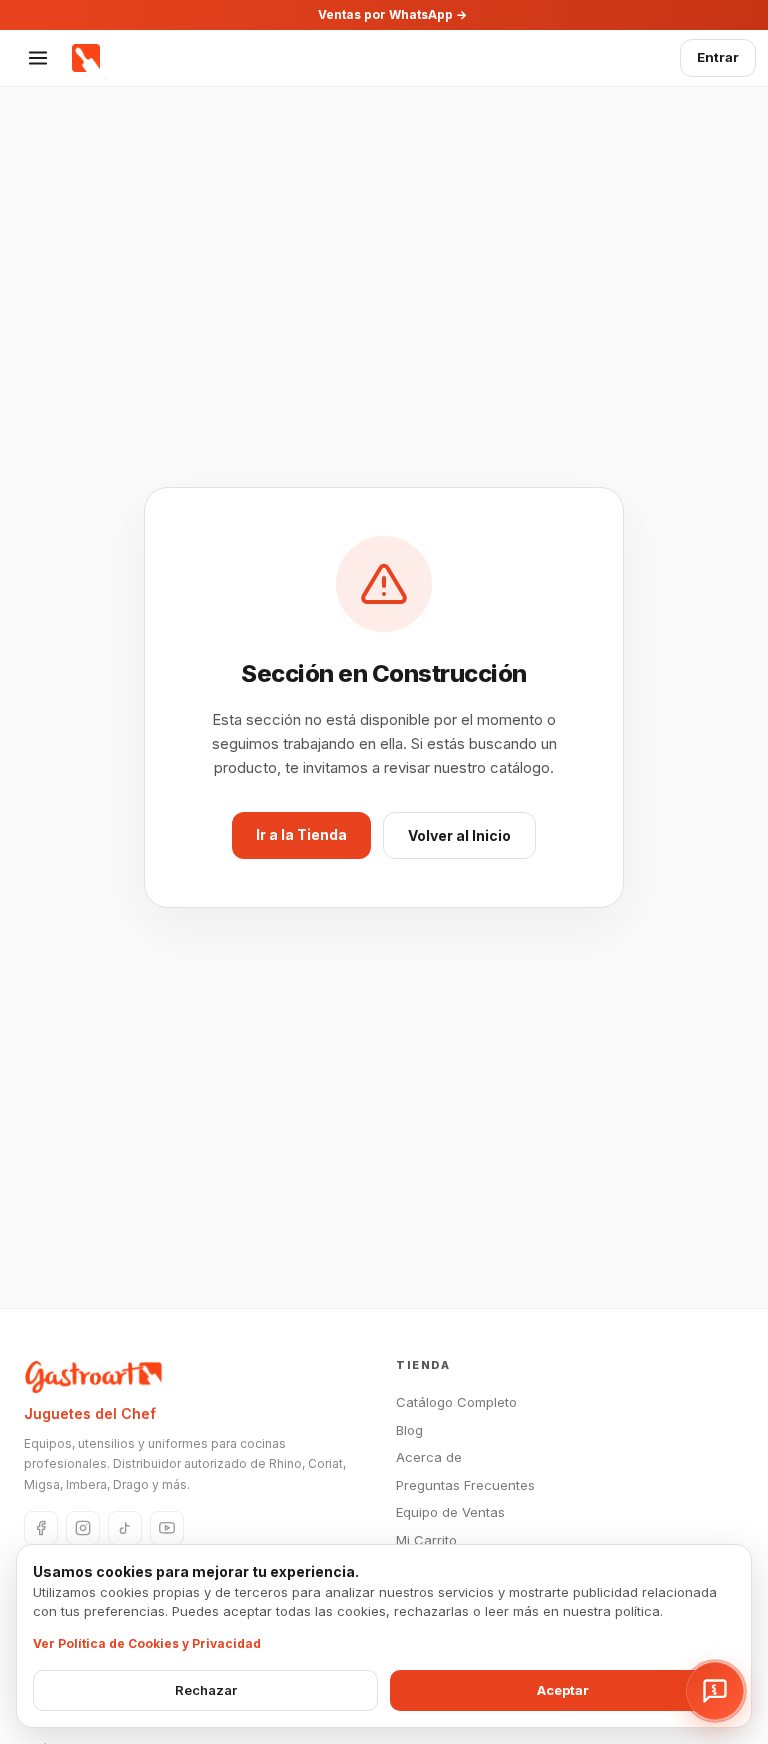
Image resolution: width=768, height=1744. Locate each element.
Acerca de (429, 1457)
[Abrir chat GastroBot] (715, 1691)
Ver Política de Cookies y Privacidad (147, 1643)
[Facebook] (41, 1528)
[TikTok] (125, 1528)
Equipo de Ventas (450, 1512)
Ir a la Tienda (301, 834)
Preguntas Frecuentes (465, 1485)
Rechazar (206, 1690)
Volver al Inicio (459, 835)
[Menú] (38, 58)
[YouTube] (167, 1528)
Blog (409, 1430)
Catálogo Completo (456, 1402)
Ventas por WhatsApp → (392, 14)
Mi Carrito (426, 1540)
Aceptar (563, 1690)
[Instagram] (83, 1528)
